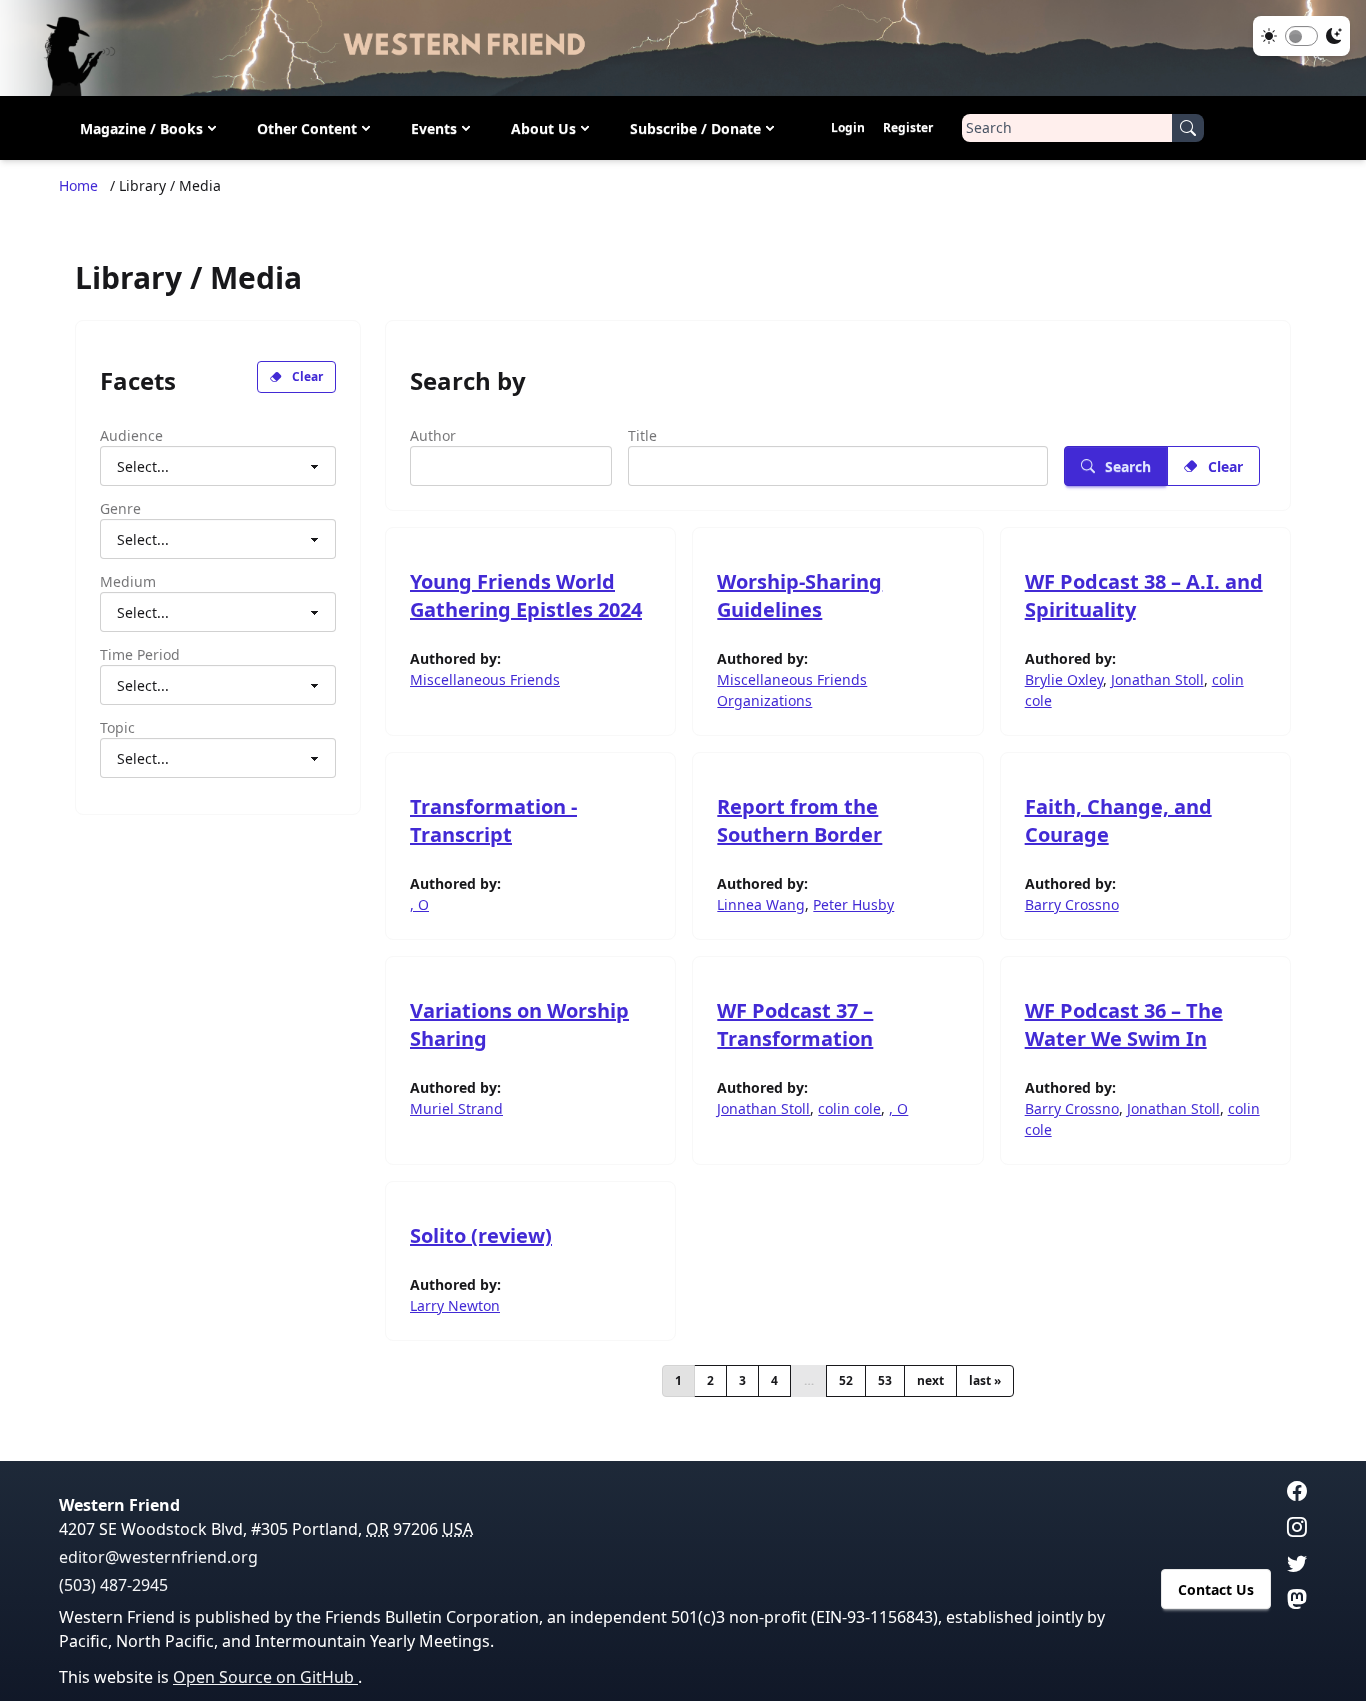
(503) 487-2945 (113, 1585)
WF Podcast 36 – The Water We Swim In (1124, 1024)
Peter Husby (853, 904)
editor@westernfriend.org (158, 1557)
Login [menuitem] (848, 127)
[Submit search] (1188, 128)
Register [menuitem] (908, 127)
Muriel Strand (456, 1108)
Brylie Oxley (1064, 679)
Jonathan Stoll (1157, 679)
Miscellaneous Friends (485, 679)
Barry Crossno (1072, 904)
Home (78, 185)
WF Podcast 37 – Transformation (795, 1024)
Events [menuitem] (434, 128)
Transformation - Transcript (493, 820)
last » (985, 1380)
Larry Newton (455, 1305)
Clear (307, 376)
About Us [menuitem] (543, 128)
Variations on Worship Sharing (519, 1024)
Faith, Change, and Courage (1118, 820)
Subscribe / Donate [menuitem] (695, 128)
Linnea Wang (761, 904)
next (930, 1380)
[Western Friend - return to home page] (683, 48)
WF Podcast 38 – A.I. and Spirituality (1144, 595)
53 (885, 1380)
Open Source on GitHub (265, 1677)
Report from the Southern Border (799, 820)
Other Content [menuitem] (307, 128)
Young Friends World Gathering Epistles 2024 (526, 595)
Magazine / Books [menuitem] (141, 128)
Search (1128, 466)
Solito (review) (481, 1235)
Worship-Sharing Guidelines (799, 595)
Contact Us (1216, 1589)
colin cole (849, 1108)
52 (846, 1380)
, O (419, 904)
